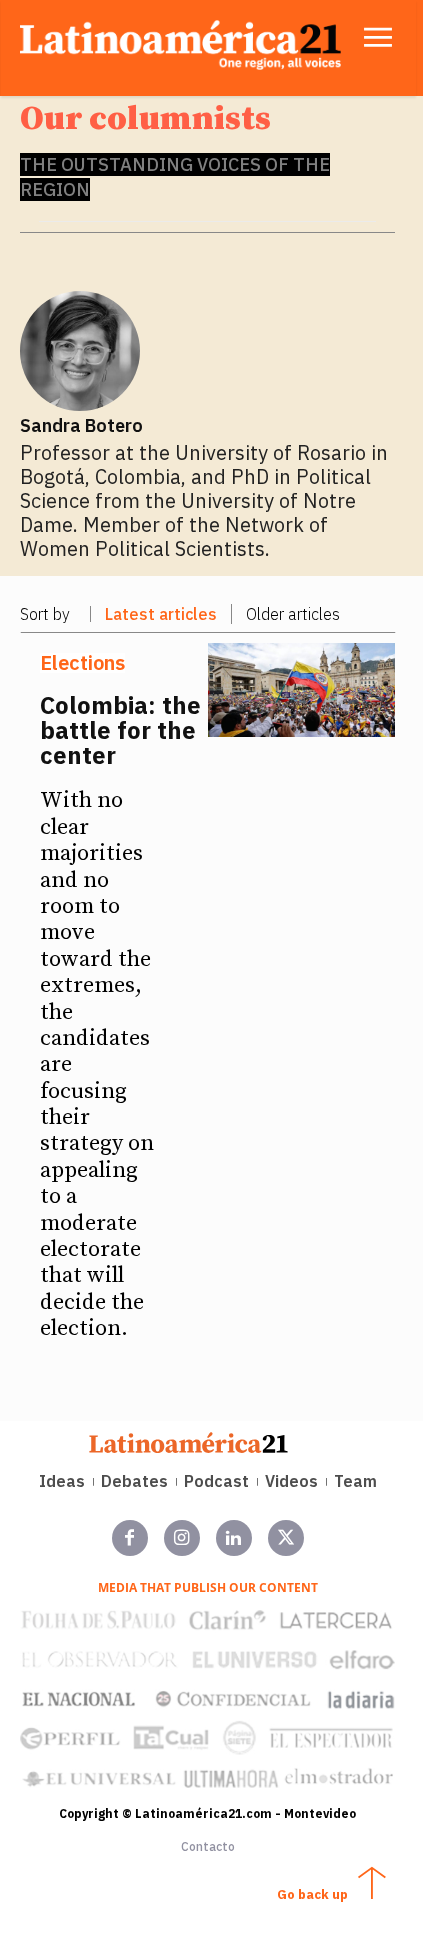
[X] (286, 1538)
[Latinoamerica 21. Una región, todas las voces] (189, 1442)
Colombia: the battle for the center (120, 730)
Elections (82, 663)
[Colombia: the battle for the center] (302, 690)
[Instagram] (182, 1538)
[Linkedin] (234, 1538)
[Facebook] (130, 1538)
